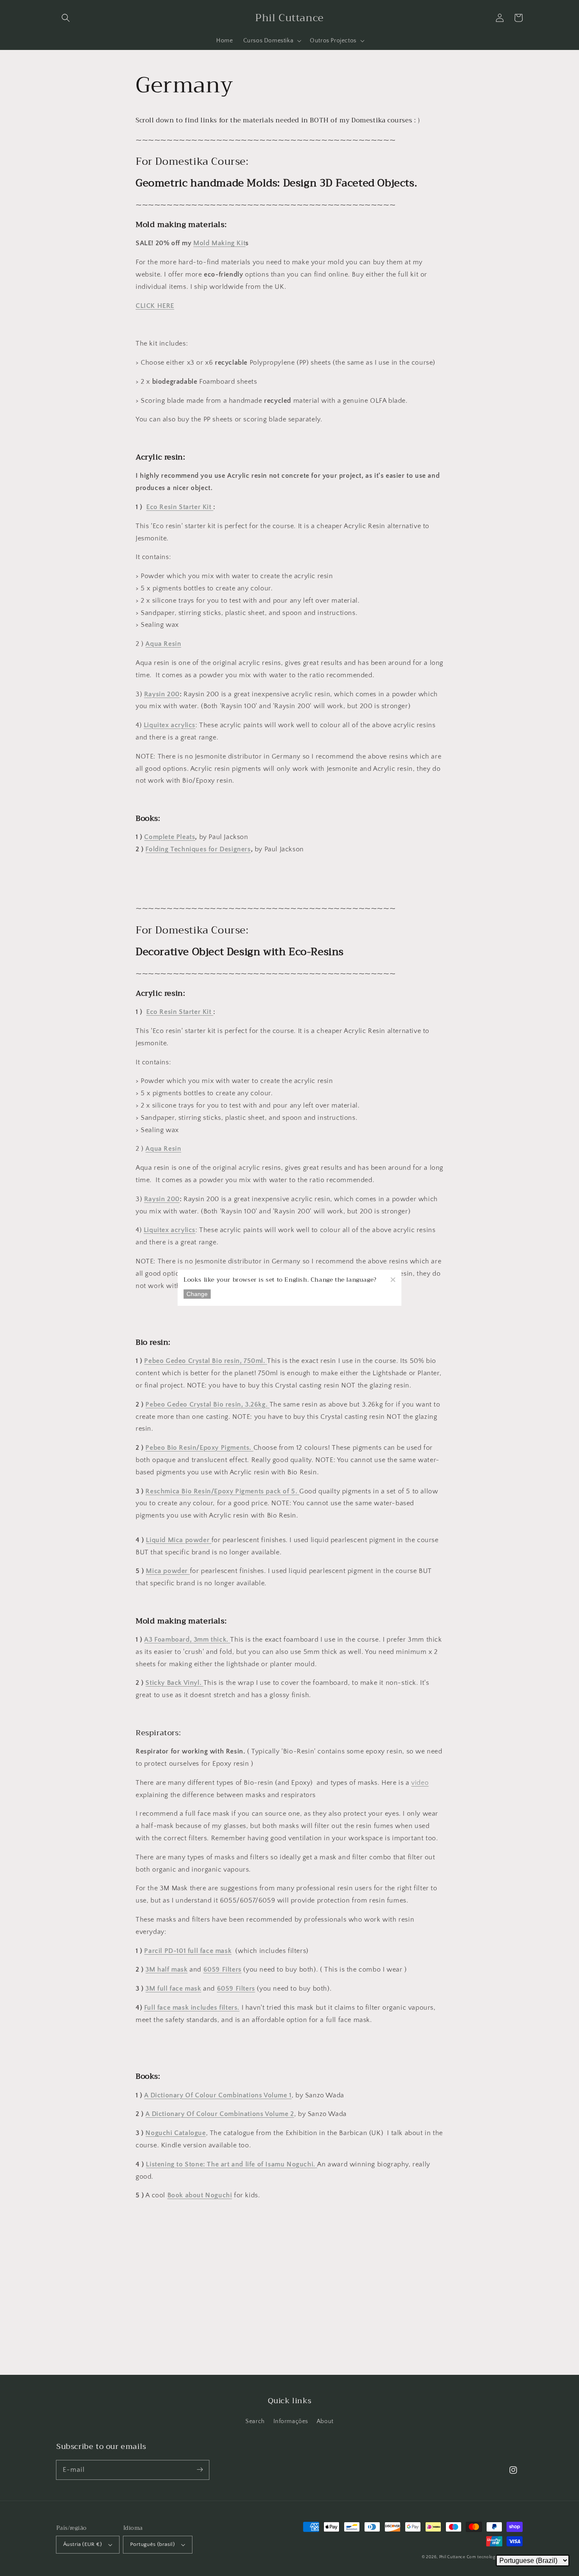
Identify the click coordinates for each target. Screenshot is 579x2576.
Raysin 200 (162, 694)
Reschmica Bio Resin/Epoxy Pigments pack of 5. (222, 1491)
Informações (291, 2421)
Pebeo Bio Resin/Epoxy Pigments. (199, 1448)
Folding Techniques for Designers (198, 849)
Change (197, 1294)
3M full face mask (173, 1989)
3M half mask (166, 1969)
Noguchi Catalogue (175, 2133)
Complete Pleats (170, 837)
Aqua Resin (163, 644)
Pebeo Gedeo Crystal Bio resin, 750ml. (206, 1361)
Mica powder (168, 1571)
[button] (66, 18)
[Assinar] (200, 2470)
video (420, 1783)
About (325, 2421)
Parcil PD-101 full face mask (188, 1951)
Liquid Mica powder (178, 1540)
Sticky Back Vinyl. (174, 1683)
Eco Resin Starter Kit (180, 507)
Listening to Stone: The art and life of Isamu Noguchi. (231, 2164)
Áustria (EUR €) (82, 2544)
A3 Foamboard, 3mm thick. (187, 1640)
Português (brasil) (152, 2544)
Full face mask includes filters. (192, 2008)
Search (255, 2421)
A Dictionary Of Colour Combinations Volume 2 (220, 2114)
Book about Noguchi (200, 2195)
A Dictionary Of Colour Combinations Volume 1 (218, 2095)
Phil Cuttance (453, 2557)
